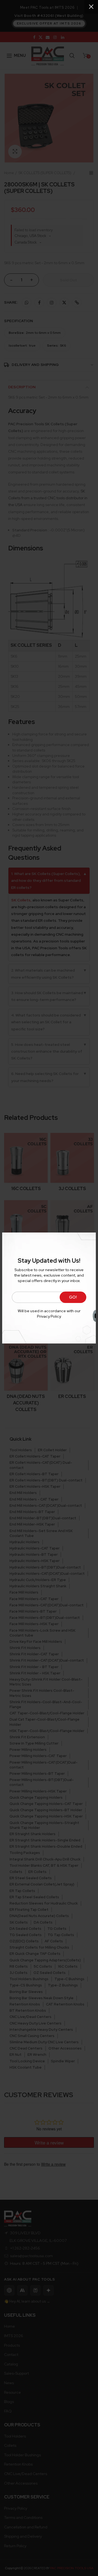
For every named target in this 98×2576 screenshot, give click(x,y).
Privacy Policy (49, 1316)
